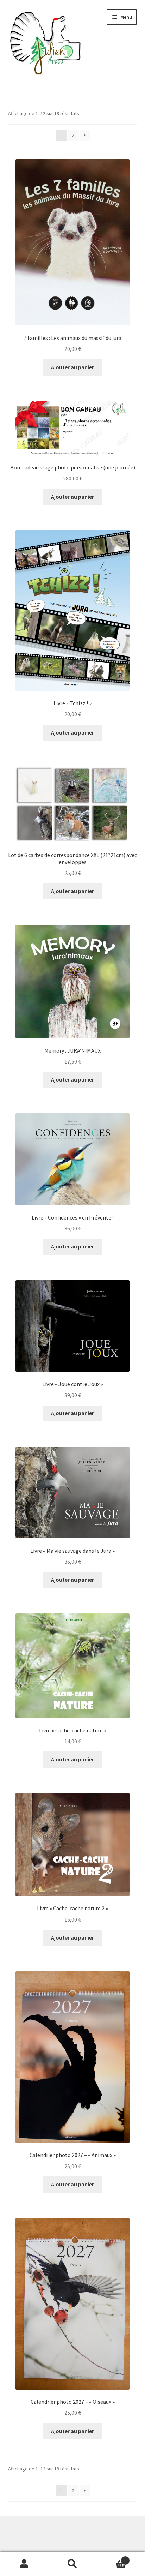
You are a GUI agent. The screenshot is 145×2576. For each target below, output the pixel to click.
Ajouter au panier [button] (72, 367)
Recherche (72, 2564)
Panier (112, 2558)
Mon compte (24, 2564)
